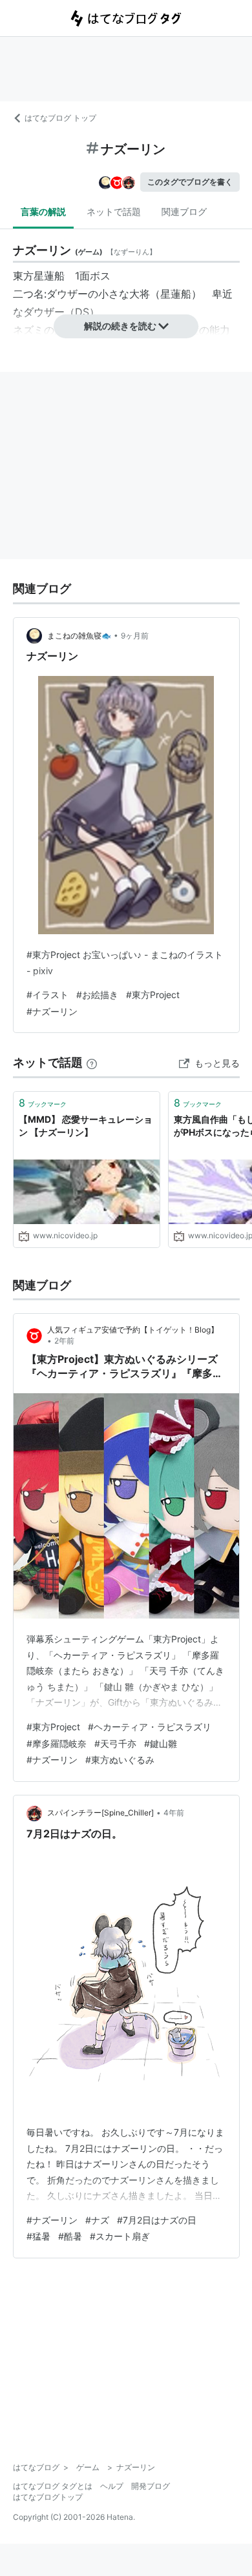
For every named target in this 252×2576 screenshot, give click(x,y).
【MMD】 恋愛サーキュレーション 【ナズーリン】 (86, 1126)
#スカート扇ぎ (120, 2236)
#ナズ (97, 2220)
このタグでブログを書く (190, 182)
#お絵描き (97, 995)
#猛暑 (38, 2236)
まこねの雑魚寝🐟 (79, 636)
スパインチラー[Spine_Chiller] (100, 1813)
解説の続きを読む (120, 326)
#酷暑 (70, 2236)
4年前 (174, 1813)
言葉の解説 (43, 211)
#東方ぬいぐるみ (120, 1760)
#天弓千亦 (115, 1743)
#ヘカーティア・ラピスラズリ (150, 1727)
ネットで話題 (114, 211)
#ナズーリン (52, 1011)
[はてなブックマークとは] (92, 1062)
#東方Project (153, 995)
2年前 (64, 1341)
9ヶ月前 (135, 636)
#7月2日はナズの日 (157, 2220)
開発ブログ (151, 2486)
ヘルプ (112, 2486)
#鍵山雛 (161, 1743)
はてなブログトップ (48, 2497)
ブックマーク (43, 1103)
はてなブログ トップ (60, 118)
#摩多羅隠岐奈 (57, 1743)
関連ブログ (184, 211)
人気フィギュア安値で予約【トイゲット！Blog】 (133, 1330)
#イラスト (47, 995)
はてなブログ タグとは (53, 2486)
